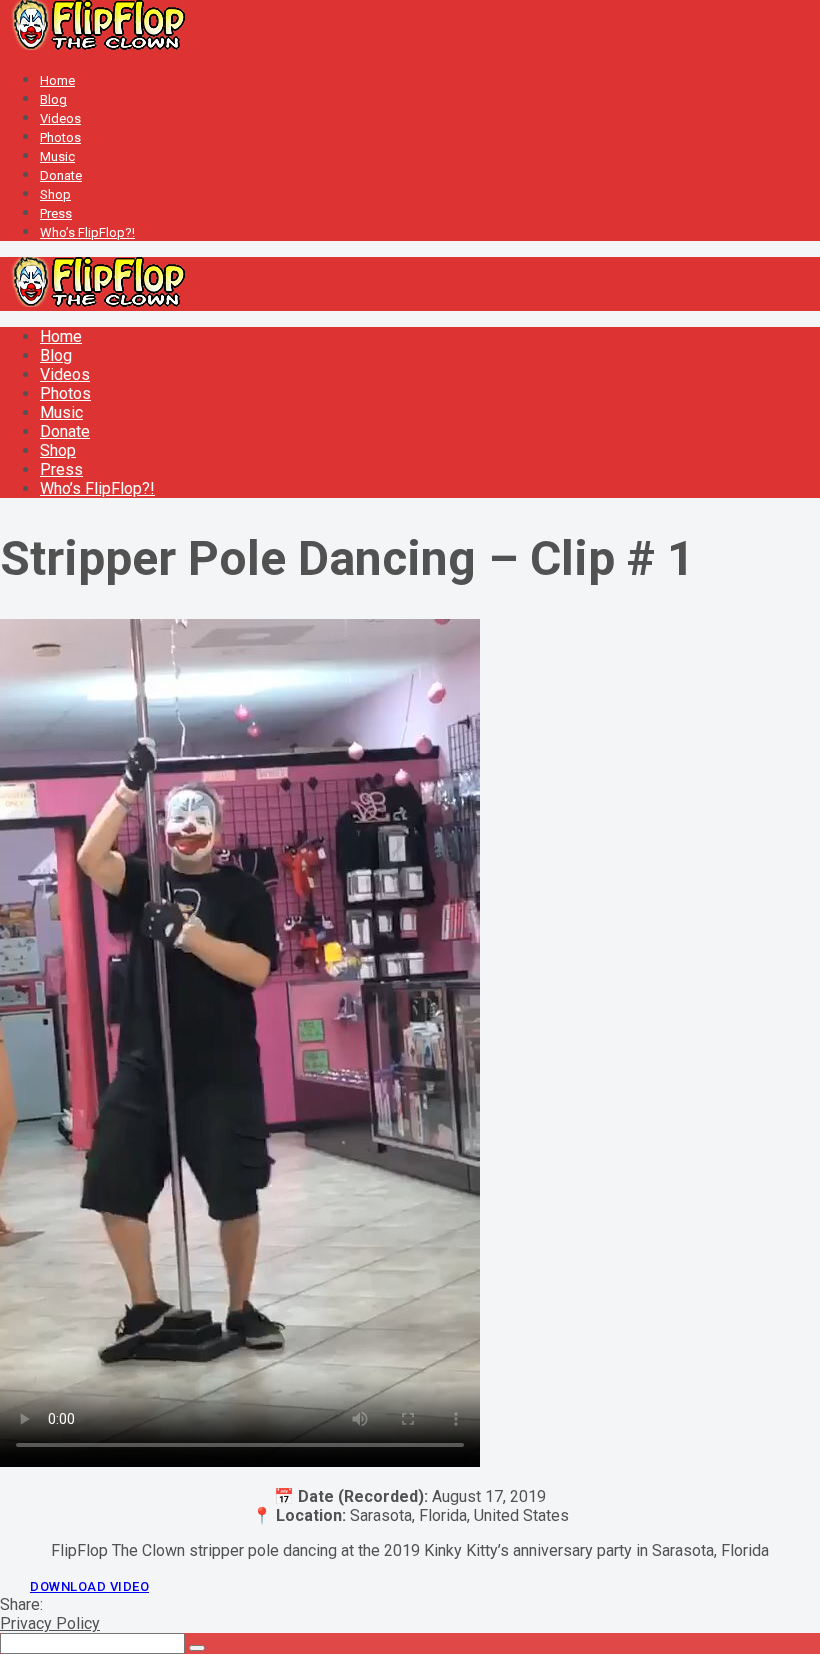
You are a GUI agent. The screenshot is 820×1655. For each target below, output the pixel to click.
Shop (55, 194)
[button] (89, 1586)
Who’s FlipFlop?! (87, 232)
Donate (61, 175)
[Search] (197, 1648)
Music (57, 156)
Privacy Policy (50, 1623)
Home (57, 80)
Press (56, 213)
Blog (53, 99)
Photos (60, 137)
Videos (60, 118)
